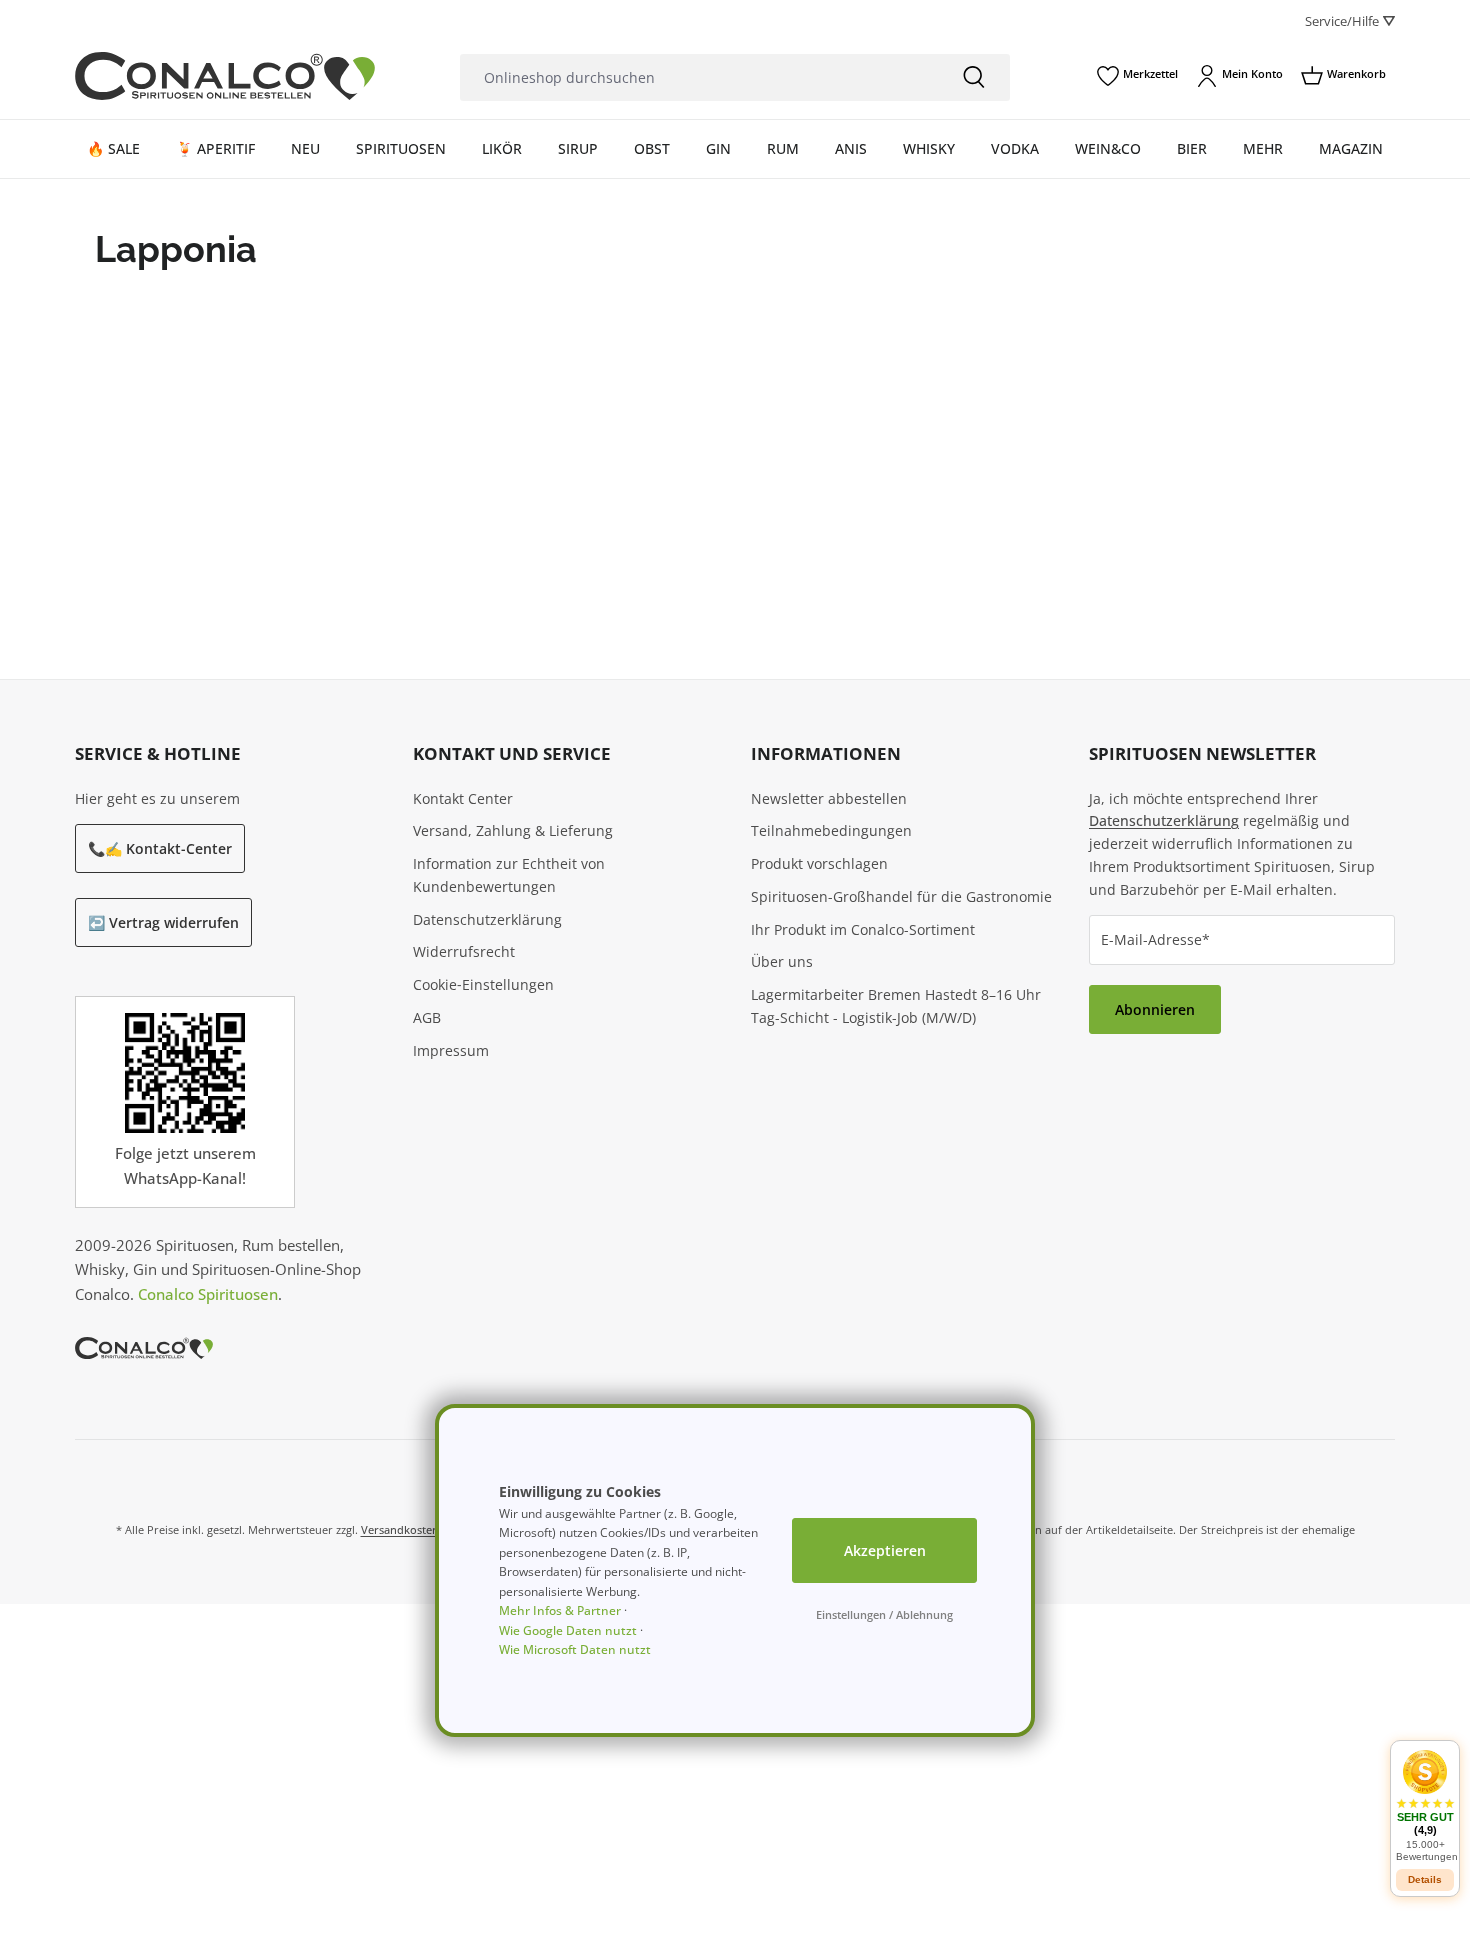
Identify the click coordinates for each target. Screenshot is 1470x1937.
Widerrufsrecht (464, 951)
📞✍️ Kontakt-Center (160, 848)
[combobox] (699, 77)
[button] (1425, 1805)
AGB (427, 1017)
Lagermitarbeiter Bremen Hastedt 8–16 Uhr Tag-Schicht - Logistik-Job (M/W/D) (896, 1006)
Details (1425, 1879)
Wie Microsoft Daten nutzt (575, 1649)
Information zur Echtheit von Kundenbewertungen (509, 875)
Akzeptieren (885, 1550)
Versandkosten (400, 1529)
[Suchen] (974, 77)
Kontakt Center (463, 798)
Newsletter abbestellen (829, 798)
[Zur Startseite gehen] (225, 76)
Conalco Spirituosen (208, 1294)
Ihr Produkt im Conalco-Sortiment (863, 929)
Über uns (782, 961)
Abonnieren (1155, 1009)
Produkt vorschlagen (819, 863)
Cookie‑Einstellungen (483, 984)
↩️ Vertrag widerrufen (163, 922)
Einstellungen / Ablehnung (884, 1614)
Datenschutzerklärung (487, 919)
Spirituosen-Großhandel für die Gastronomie (901, 896)
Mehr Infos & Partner (560, 1610)
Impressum (451, 1050)
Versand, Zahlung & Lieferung (513, 830)
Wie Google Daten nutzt (568, 1630)
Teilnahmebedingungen (831, 830)
